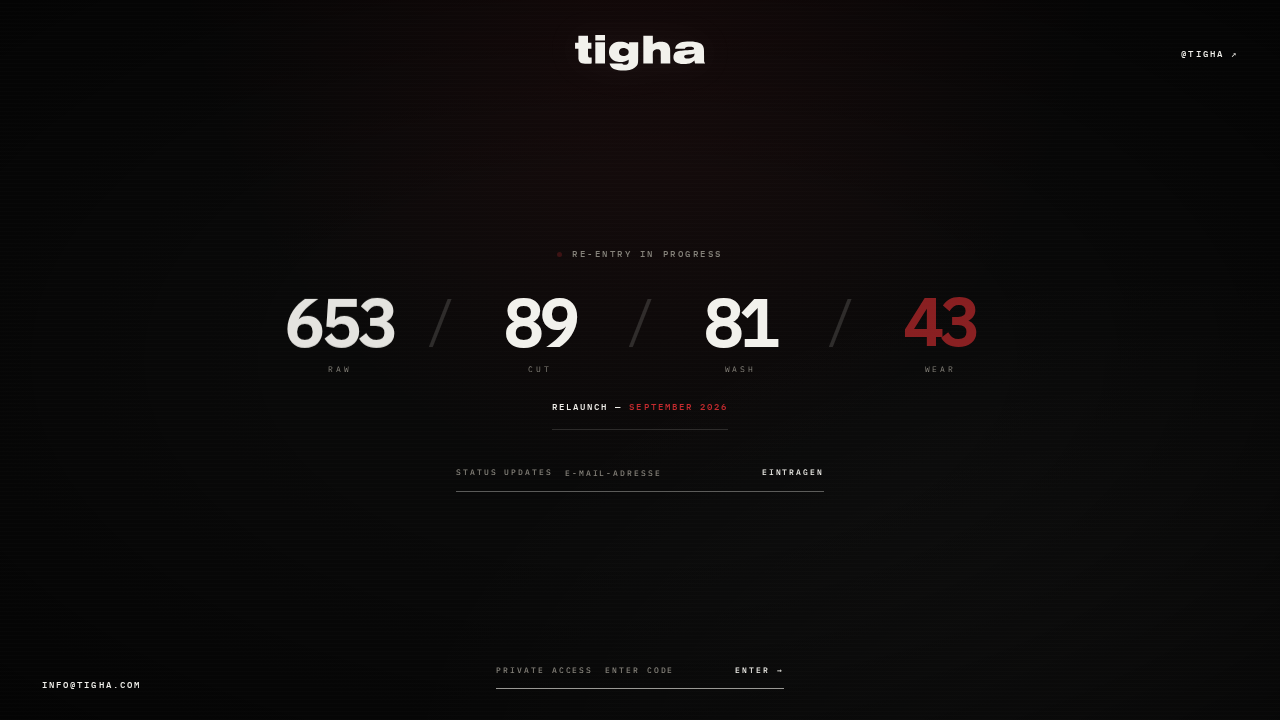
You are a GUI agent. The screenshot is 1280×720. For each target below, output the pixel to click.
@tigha (1209, 53)
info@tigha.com (91, 684)
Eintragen (793, 472)
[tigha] (640, 53)
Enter (759, 670)
